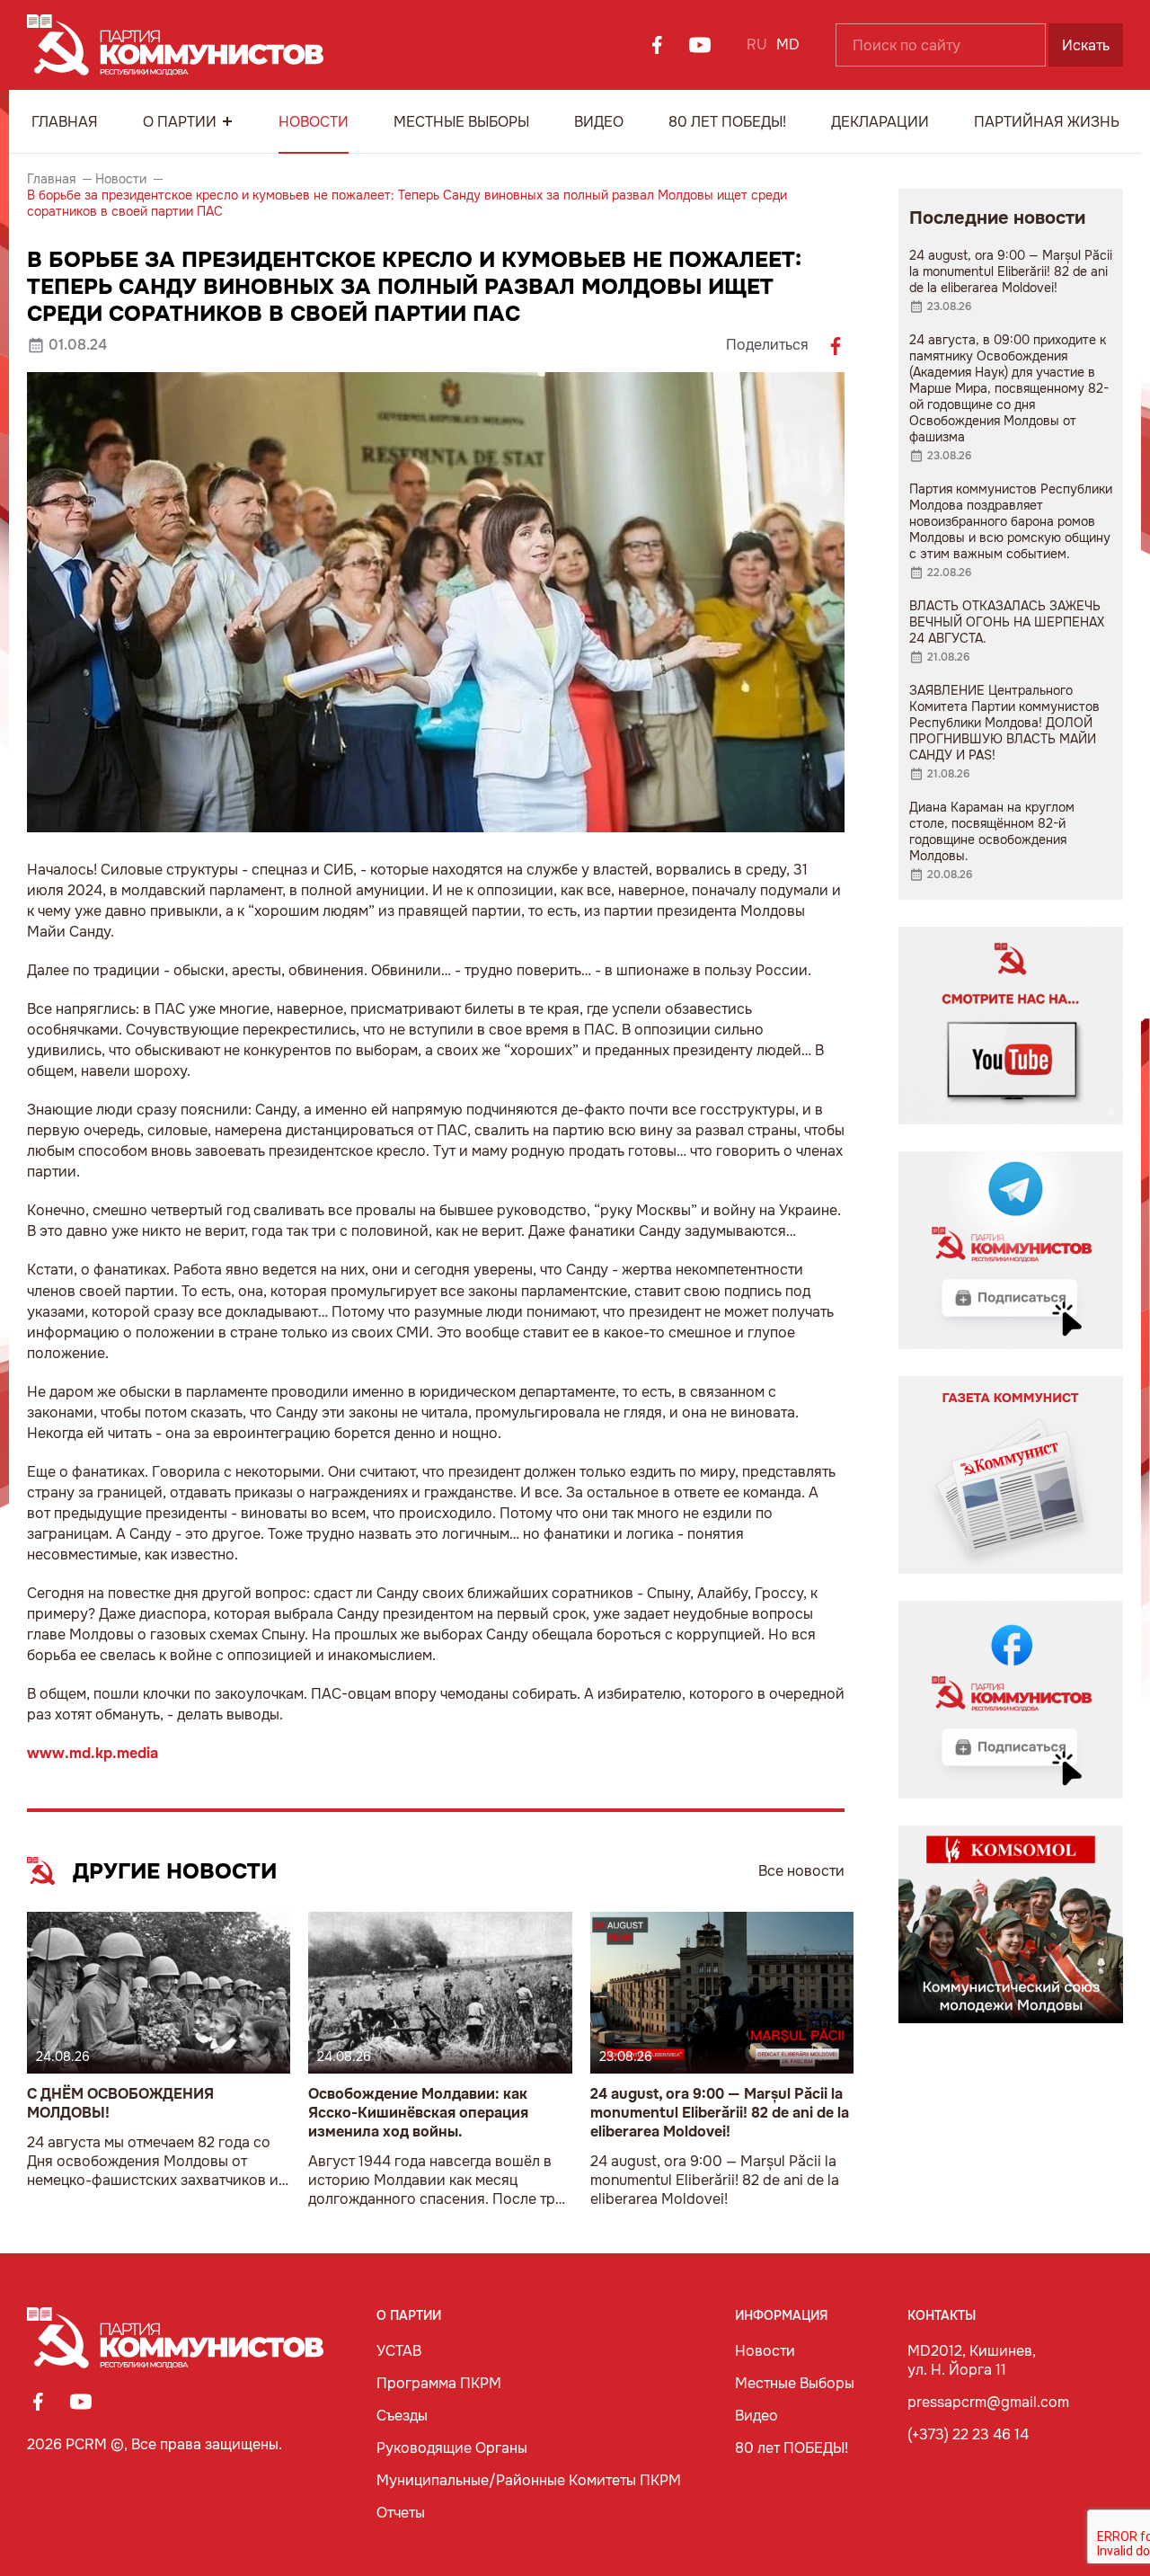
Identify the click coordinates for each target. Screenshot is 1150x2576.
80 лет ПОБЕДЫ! (727, 122)
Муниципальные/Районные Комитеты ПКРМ (529, 2480)
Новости (314, 122)
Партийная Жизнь (1047, 122)
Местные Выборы (461, 122)
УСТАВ (399, 2351)
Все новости (801, 1871)
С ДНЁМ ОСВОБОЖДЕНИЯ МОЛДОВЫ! (120, 2103)
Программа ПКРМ (439, 2383)
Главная (65, 122)
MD (788, 44)
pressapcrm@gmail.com (988, 2402)
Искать (1086, 45)
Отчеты (401, 2513)
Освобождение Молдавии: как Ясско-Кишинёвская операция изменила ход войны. (418, 2113)
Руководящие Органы (452, 2448)
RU (757, 44)
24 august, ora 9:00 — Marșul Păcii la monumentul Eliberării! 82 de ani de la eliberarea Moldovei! (720, 2113)
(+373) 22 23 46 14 (968, 2434)
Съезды (402, 2416)
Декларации (880, 122)
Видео (599, 122)
